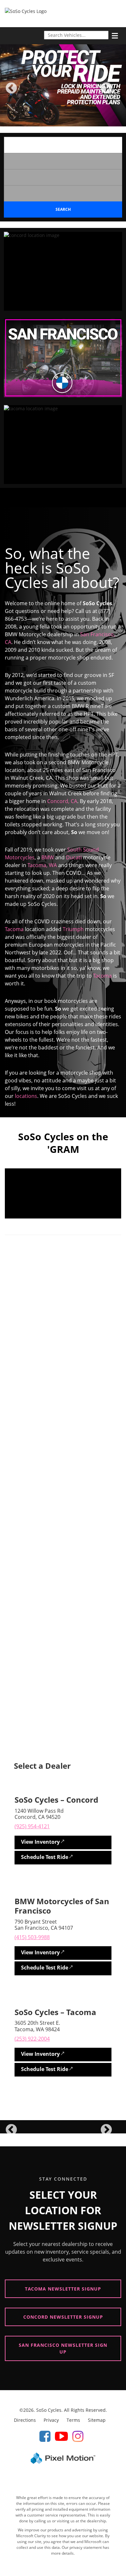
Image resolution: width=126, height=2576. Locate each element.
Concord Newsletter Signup (63, 2317)
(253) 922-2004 (32, 2039)
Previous (26, 93)
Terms (73, 2420)
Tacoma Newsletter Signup (63, 2289)
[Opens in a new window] (45, 2436)
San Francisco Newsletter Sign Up (63, 2348)
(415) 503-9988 (32, 1937)
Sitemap (97, 2420)
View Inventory (40, 1842)
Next (117, 93)
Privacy (51, 2420)
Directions (25, 2420)
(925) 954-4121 (32, 1826)
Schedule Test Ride (45, 1857)
